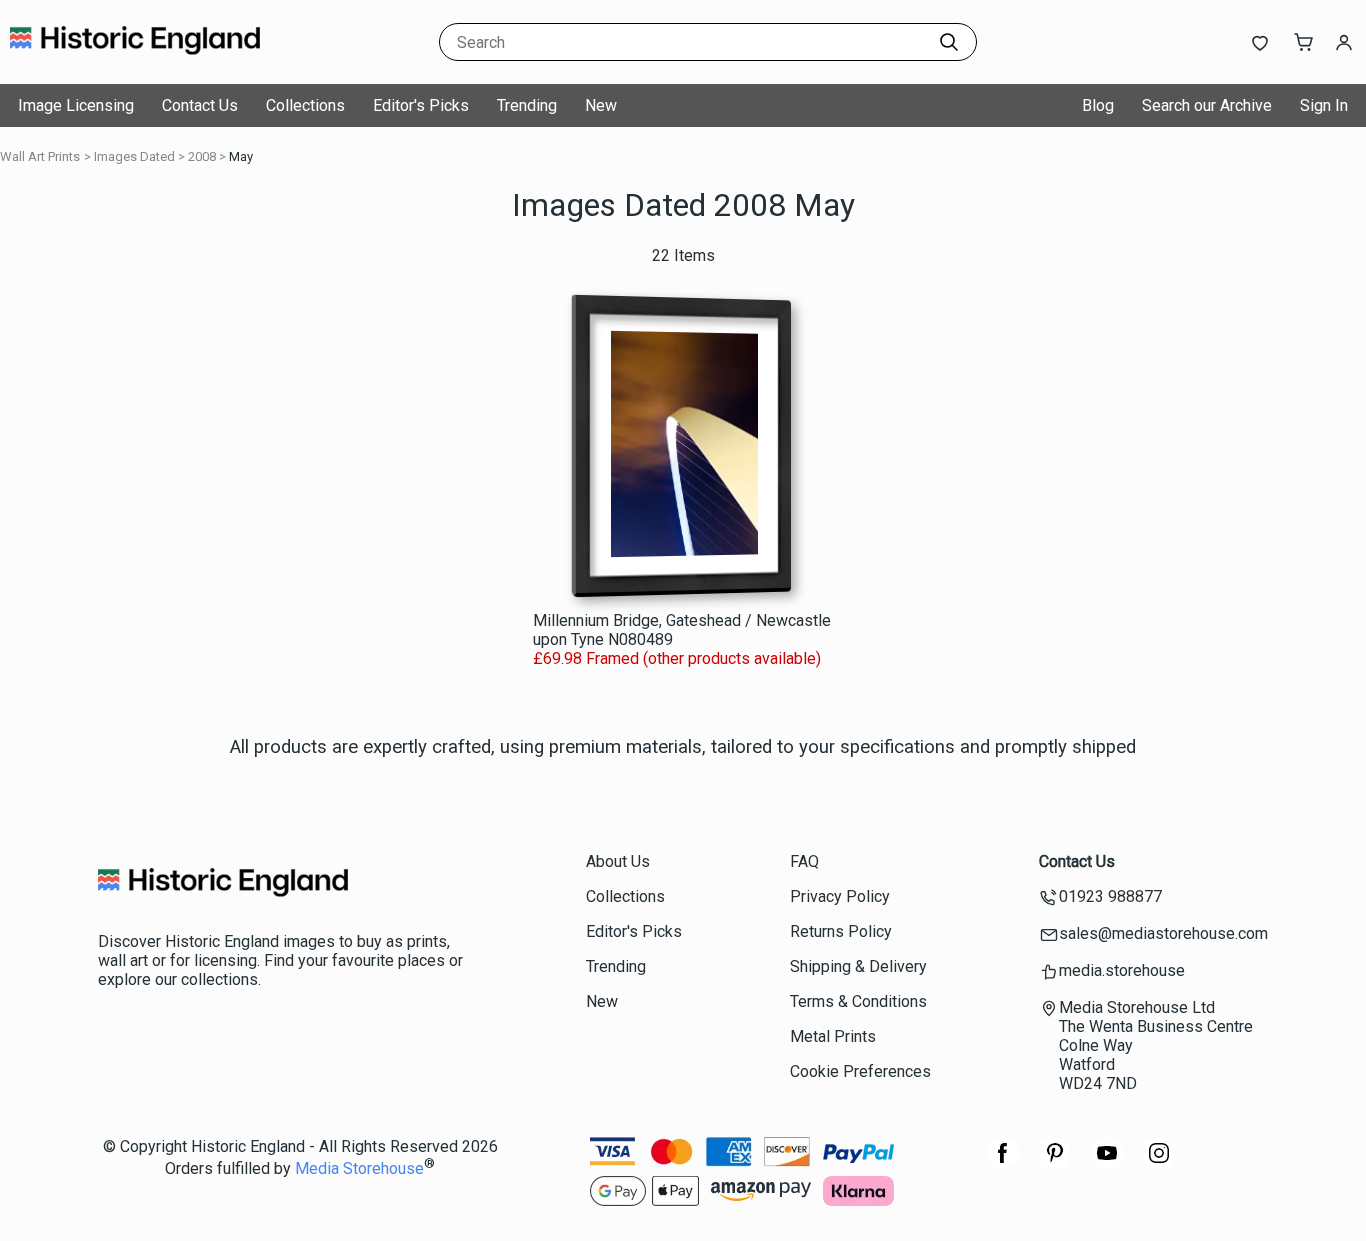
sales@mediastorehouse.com (1163, 933)
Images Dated (134, 156)
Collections (305, 105)
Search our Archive (1207, 105)
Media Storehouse (359, 1169)
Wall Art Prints (40, 156)
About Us (618, 861)
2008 (202, 156)
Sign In (1324, 105)
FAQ (804, 861)
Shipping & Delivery (858, 966)
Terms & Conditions (858, 1001)
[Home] (135, 64)
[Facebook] (1003, 1163)
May (241, 156)
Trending (527, 105)
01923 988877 (1110, 896)
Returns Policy (841, 931)
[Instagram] (1159, 1163)
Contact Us (200, 105)
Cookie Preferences (860, 1071)
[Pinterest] (1055, 1163)
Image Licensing (76, 105)
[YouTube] (1107, 1163)
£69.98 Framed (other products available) (677, 658)
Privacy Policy (840, 896)
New (601, 105)
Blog (1098, 105)
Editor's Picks (421, 105)
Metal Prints (833, 1036)
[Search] (949, 42)
